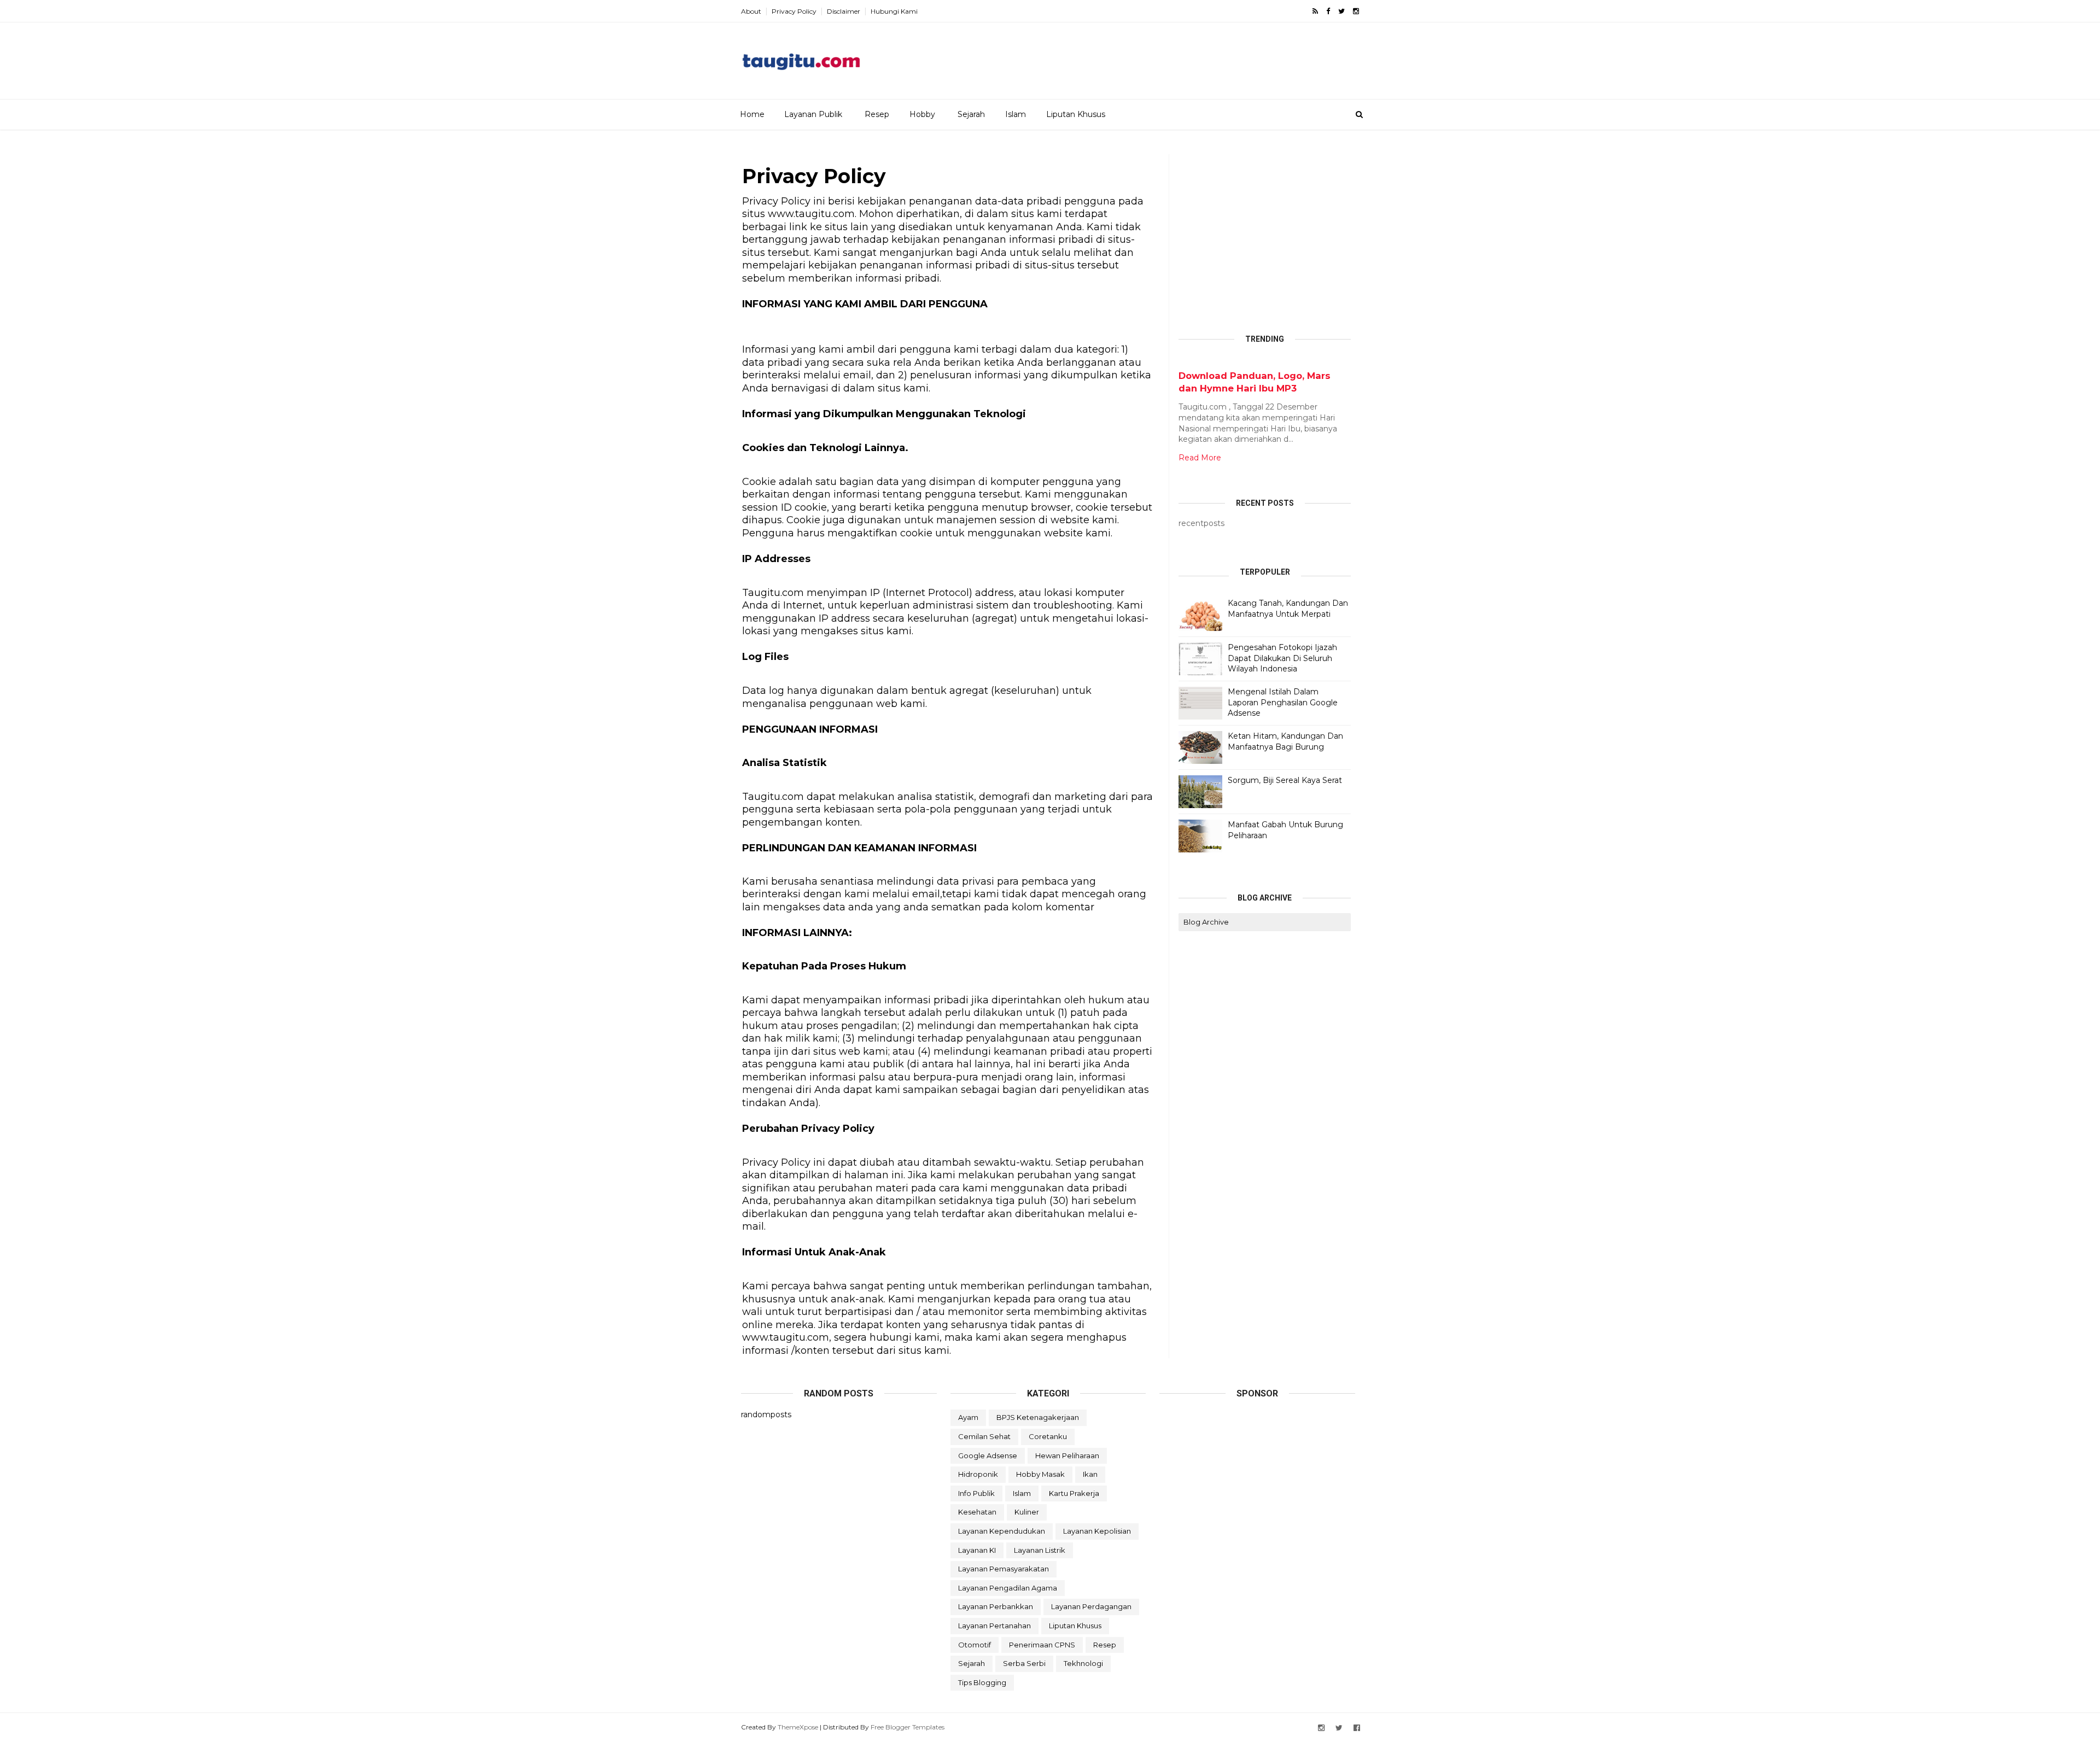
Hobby (922, 114)
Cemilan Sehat (984, 1436)
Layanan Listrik (1040, 1550)
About (751, 11)
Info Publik (976, 1493)
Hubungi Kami (894, 11)
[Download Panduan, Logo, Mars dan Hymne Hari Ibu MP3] (1183, 364)
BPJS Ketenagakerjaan (1038, 1417)
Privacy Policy (794, 11)
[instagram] (1356, 11)
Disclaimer (844, 11)
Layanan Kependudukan (1002, 1531)
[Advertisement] (1160, 57)
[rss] (1315, 11)
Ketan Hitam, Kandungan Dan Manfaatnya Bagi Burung (1285, 741)
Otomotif (975, 1645)
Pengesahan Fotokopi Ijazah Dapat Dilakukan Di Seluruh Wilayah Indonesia (1282, 658)
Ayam (968, 1417)
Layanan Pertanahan (994, 1626)
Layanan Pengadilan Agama (1008, 1588)
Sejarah (971, 114)
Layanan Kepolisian (1097, 1531)
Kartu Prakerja (1074, 1493)
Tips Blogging (982, 1682)
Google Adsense (988, 1455)
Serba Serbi (1024, 1663)
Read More (1200, 458)
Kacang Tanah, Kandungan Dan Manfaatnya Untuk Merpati (1288, 609)
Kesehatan (977, 1512)
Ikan (1090, 1474)
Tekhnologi (1083, 1663)
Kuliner (1027, 1512)
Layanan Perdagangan (1091, 1606)
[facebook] (1328, 11)
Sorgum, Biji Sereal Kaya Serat (1285, 780)
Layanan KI (977, 1550)
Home (752, 114)
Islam (1016, 114)
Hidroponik (978, 1474)
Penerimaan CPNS (1042, 1645)
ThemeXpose (798, 1727)
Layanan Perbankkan (996, 1606)
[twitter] (1341, 11)
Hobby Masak (1040, 1474)
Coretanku (1048, 1436)
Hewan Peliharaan (1067, 1455)
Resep (877, 114)
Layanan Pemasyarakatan (1004, 1569)
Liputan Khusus (1076, 114)
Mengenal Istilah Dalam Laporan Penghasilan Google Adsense (1283, 702)
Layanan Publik (813, 114)
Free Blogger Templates (908, 1727)
